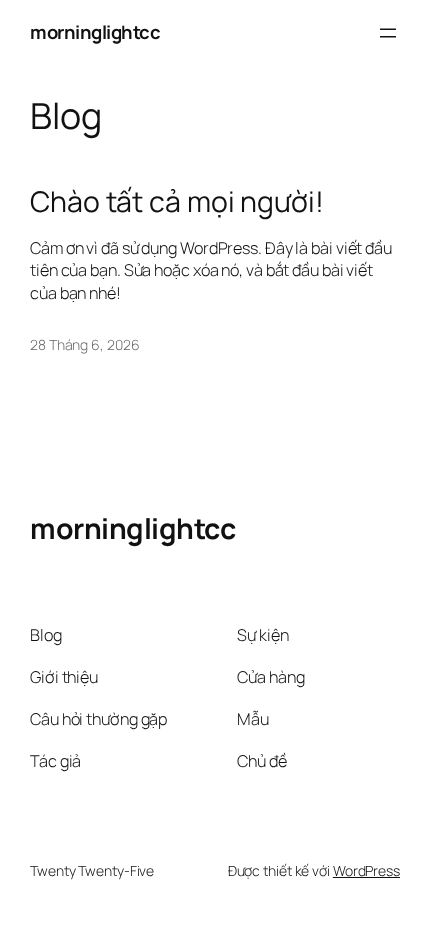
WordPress (366, 870)
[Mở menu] (388, 33)
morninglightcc (95, 32)
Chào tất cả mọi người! (177, 202)
